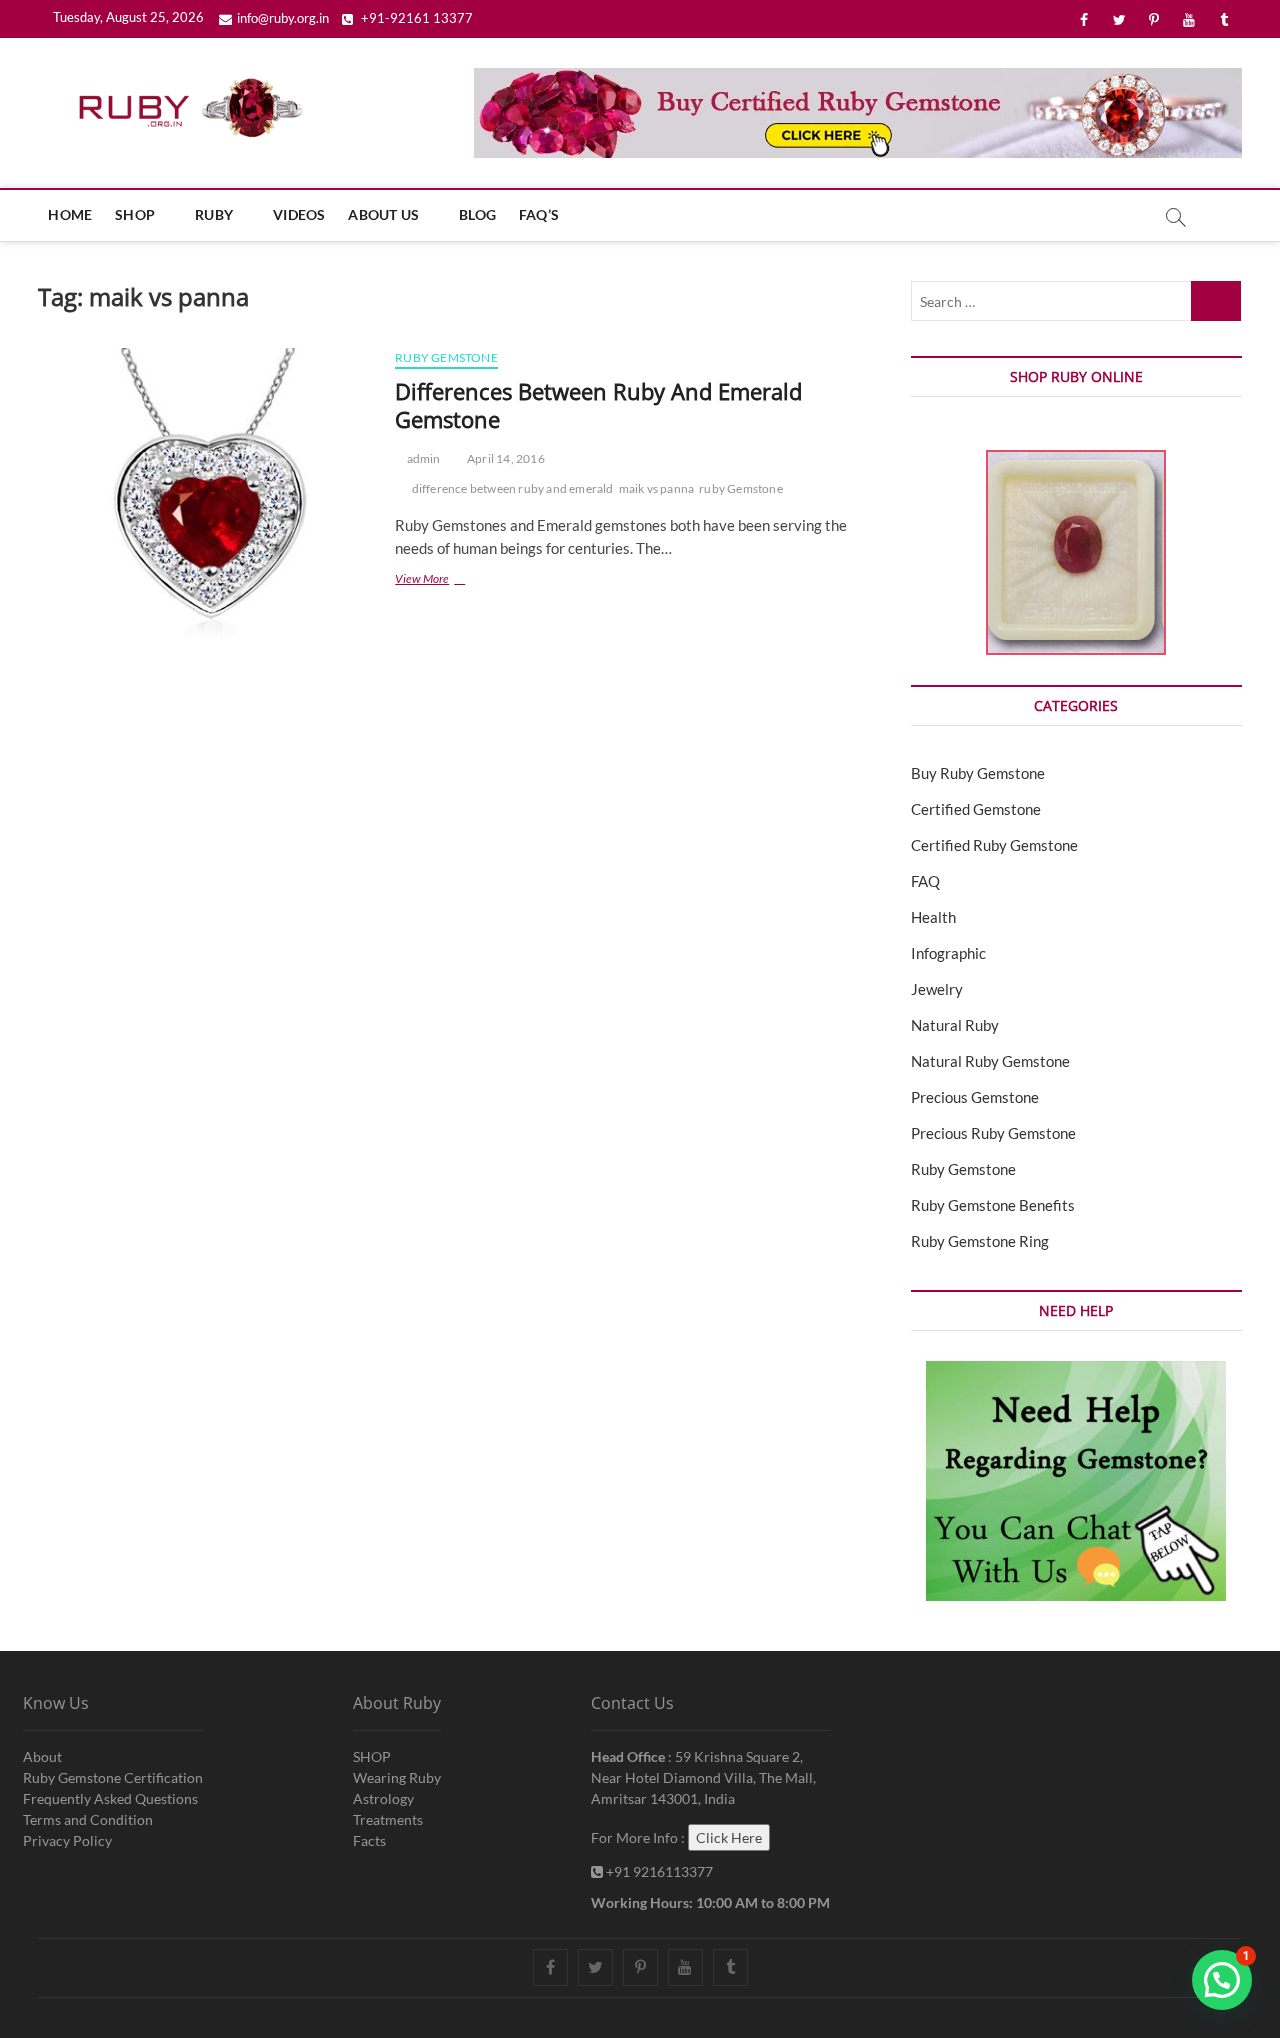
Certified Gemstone (976, 809)
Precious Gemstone (975, 1097)
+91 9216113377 (658, 1871)
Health (933, 917)
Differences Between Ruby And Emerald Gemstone (598, 405)
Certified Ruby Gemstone (994, 845)
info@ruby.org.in (283, 18)
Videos (299, 214)
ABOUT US (383, 214)
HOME (70, 214)
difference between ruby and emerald (513, 488)
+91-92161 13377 (415, 18)
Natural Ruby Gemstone (990, 1061)
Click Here (729, 1837)
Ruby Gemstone (446, 357)
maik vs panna (657, 488)
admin (422, 458)
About (42, 1756)
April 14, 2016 (505, 458)
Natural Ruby (955, 1025)
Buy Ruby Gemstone (978, 773)
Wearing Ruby (397, 1777)
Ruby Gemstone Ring (980, 1241)
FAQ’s (539, 214)
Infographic (948, 953)
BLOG (477, 214)
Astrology (383, 1798)
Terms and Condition (88, 1819)
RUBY (214, 214)
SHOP (135, 214)
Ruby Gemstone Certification (113, 1777)
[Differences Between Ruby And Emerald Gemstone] (206, 516)
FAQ (925, 881)
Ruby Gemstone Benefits (993, 1205)
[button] (1222, 1980)
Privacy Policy (67, 1840)
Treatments (388, 1819)
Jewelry (937, 989)
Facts (369, 1840)
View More (450, 580)
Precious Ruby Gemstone (993, 1133)
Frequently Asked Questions (110, 1798)
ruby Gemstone (741, 488)
